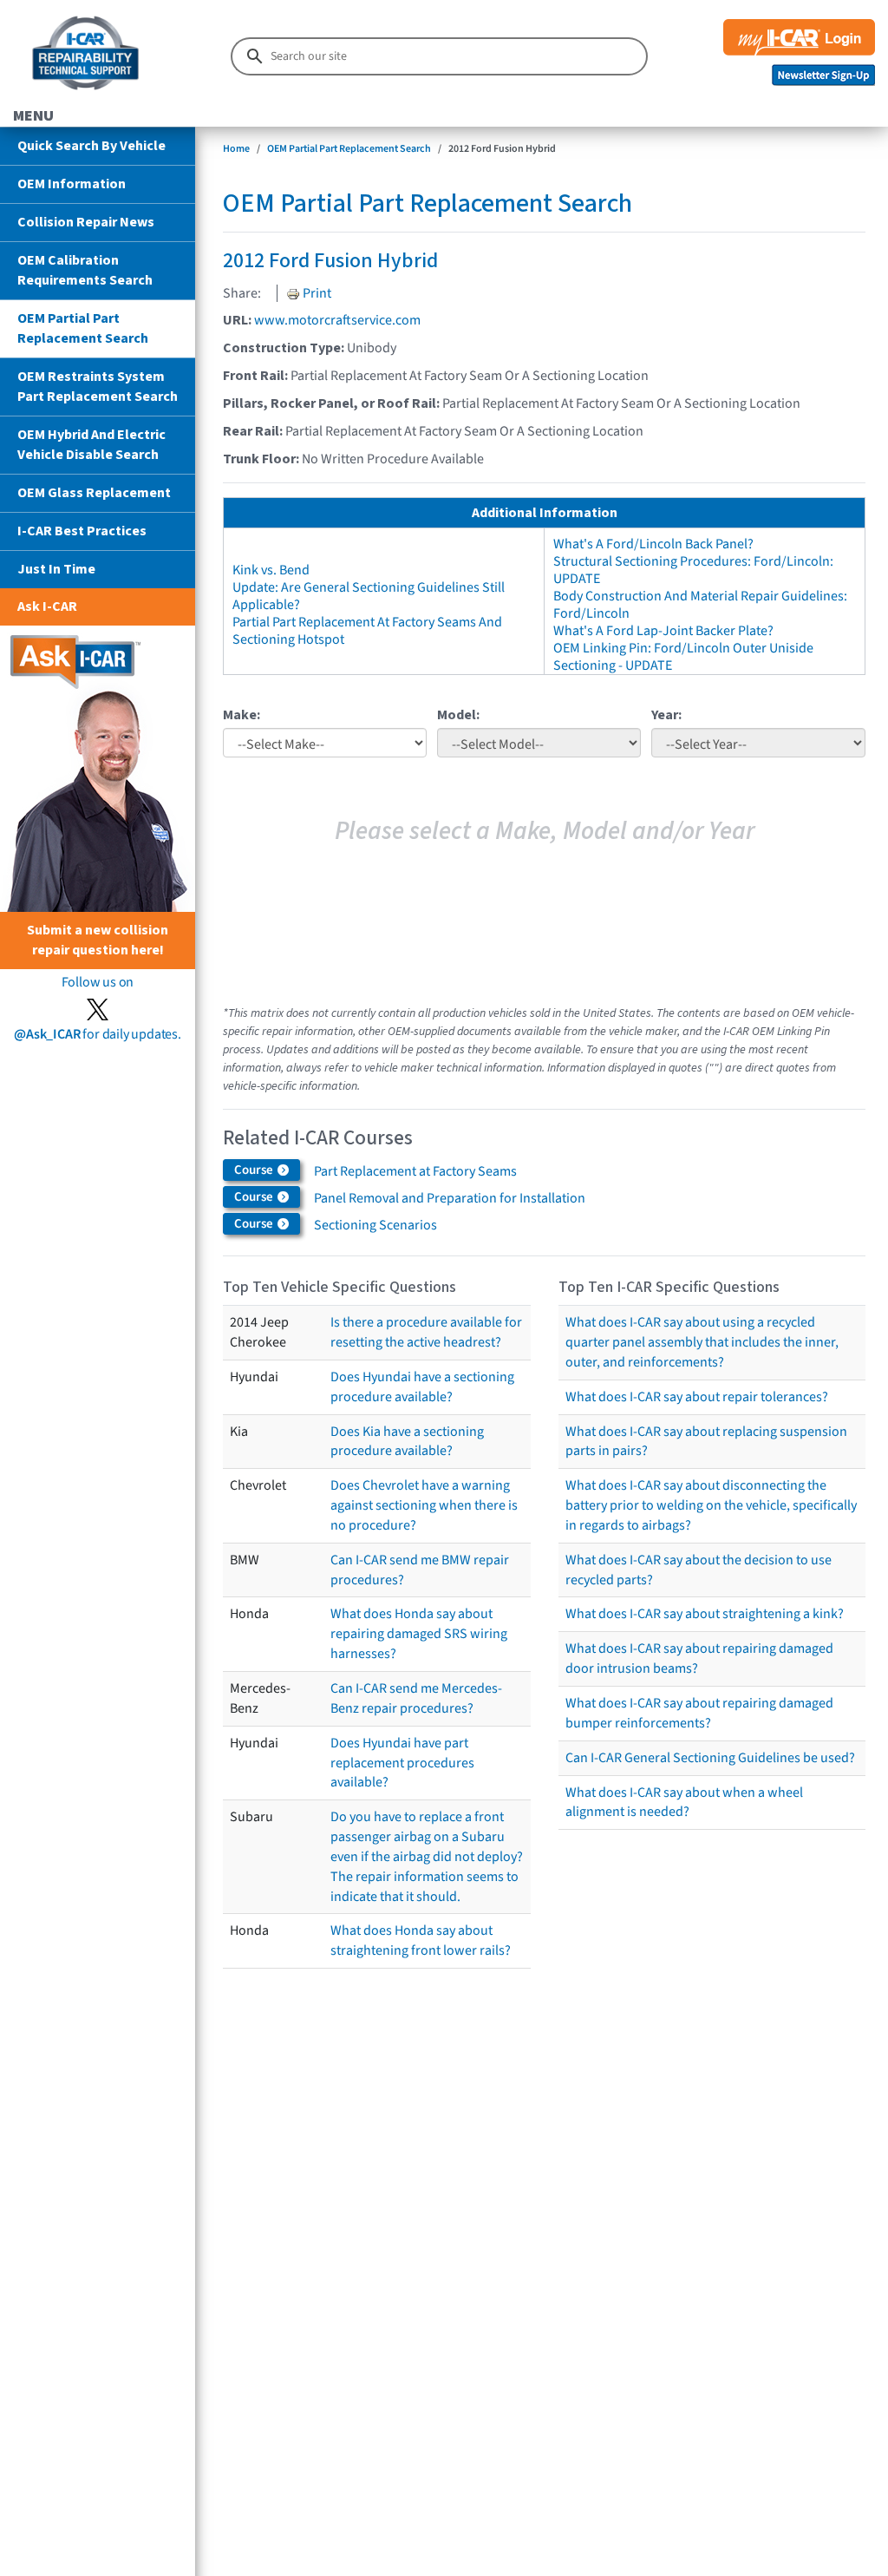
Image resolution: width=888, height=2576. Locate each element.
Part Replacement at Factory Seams (415, 1171)
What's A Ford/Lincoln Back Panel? (653, 544)
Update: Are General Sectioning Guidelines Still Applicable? (369, 596)
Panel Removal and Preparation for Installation (450, 1198)
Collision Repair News (86, 222)
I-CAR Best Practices (82, 531)
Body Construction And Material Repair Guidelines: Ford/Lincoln (700, 605)
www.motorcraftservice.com (337, 320)
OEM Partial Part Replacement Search (83, 328)
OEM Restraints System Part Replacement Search (98, 387)
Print (316, 293)
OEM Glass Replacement (94, 493)
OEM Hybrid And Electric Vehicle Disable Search (91, 445)
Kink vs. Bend (271, 570)
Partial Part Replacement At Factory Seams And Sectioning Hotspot (367, 631)
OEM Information (72, 184)
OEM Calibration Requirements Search (85, 270)
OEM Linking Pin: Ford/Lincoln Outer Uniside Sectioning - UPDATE (683, 657)
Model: (458, 715)
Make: (242, 715)
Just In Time (56, 569)
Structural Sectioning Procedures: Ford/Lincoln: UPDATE (693, 570)
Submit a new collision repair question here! (98, 940)
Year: (666, 715)
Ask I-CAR (47, 606)
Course (255, 1170)
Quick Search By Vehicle (91, 146)
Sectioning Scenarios (375, 1225)
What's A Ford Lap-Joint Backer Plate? (663, 631)
